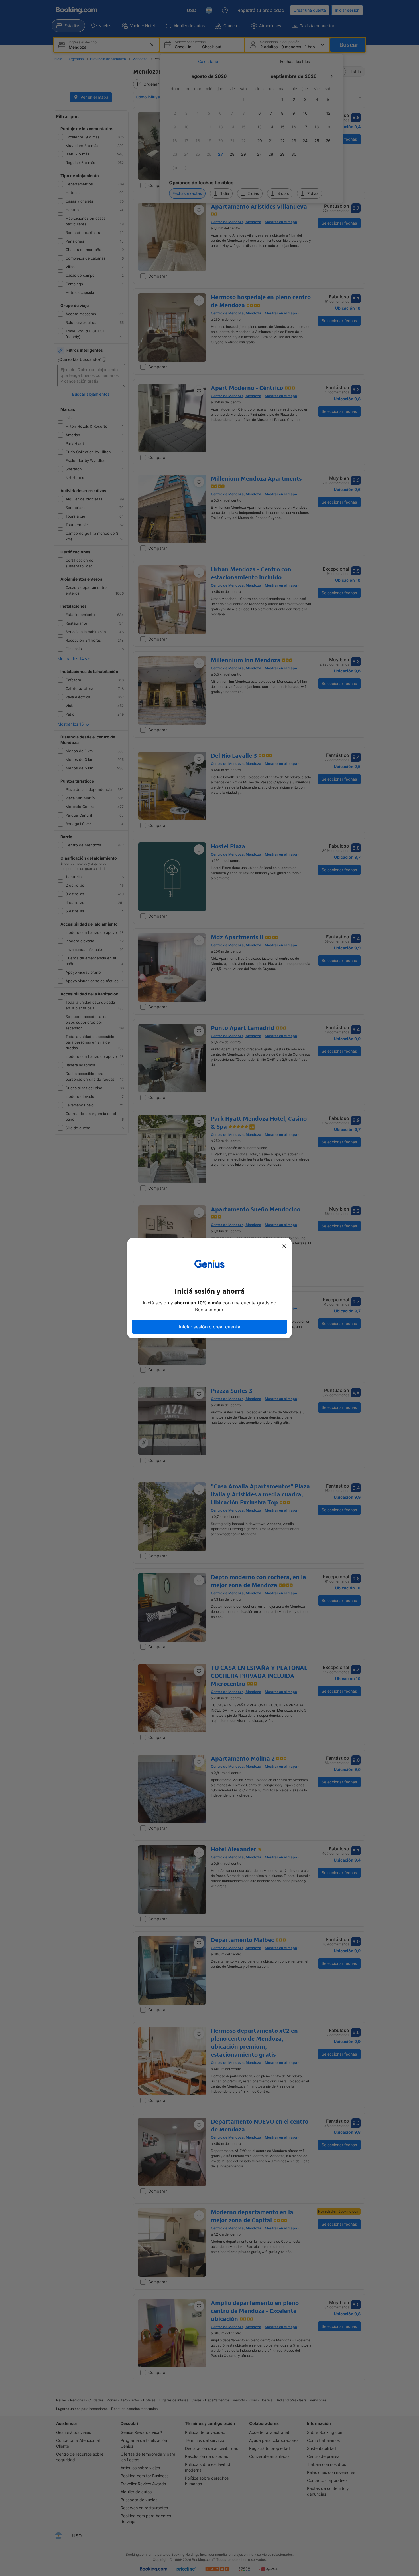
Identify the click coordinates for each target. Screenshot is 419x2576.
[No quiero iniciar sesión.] (284, 1246)
